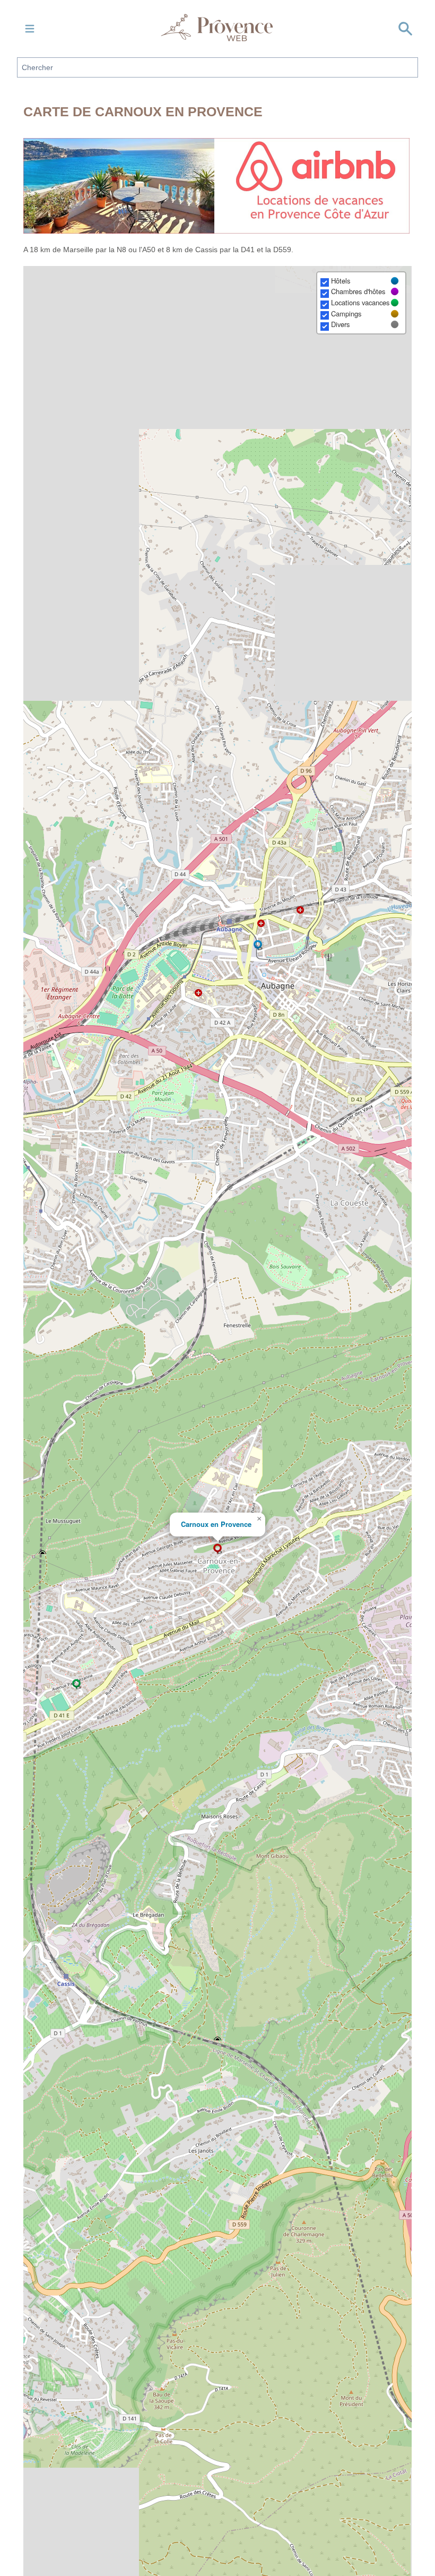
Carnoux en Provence (216, 1524)
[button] (217, 1549)
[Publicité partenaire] (217, 186)
